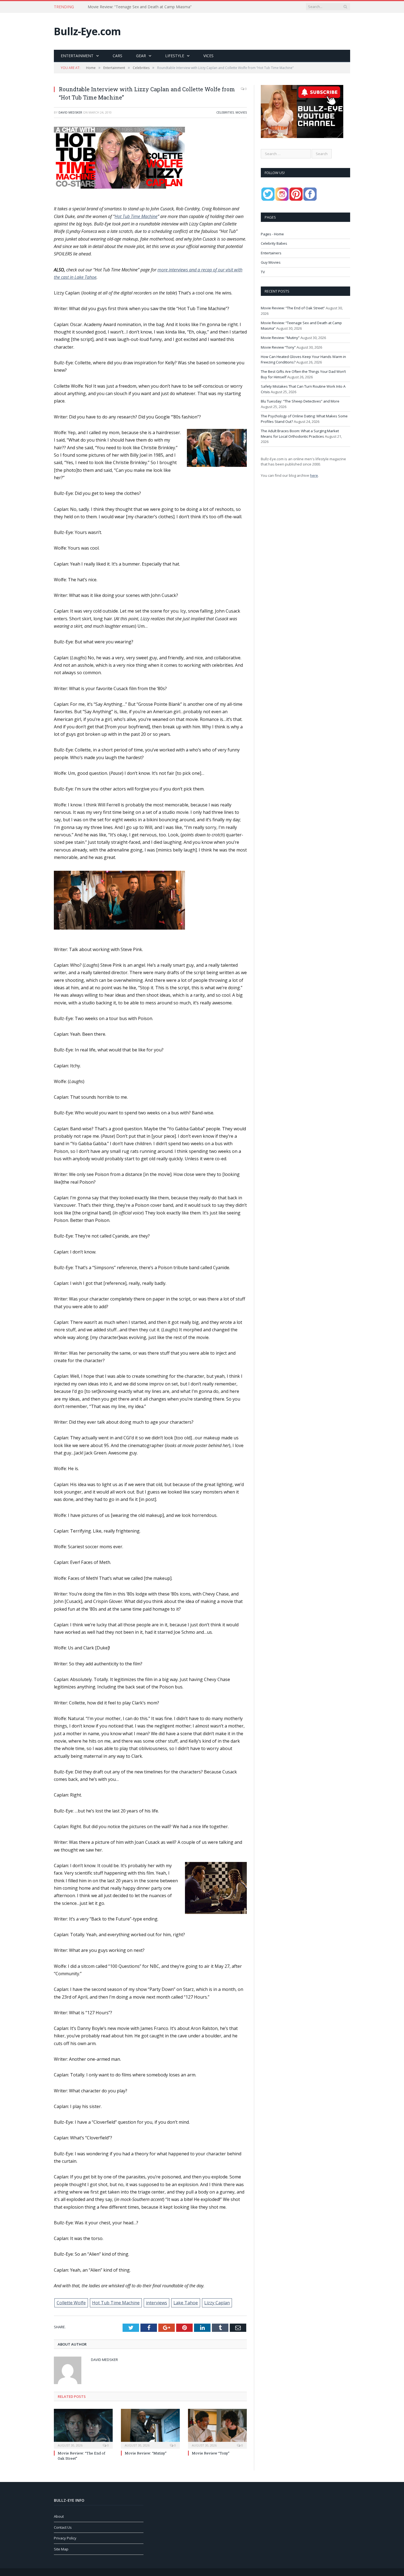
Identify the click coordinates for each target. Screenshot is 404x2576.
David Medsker (70, 112)
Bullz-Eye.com (87, 31)
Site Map (61, 2549)
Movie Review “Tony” (211, 2453)
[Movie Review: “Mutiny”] (150, 2428)
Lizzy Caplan (217, 2303)
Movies (241, 112)
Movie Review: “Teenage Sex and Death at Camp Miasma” (140, 7)
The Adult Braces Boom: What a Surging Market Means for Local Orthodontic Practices (300, 434)
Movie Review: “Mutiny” (146, 2453)
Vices (208, 56)
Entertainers (271, 253)
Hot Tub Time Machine (136, 216)
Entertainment (77, 56)
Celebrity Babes (274, 243)
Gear (141, 56)
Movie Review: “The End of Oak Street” (293, 308)
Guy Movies (271, 262)
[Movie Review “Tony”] (217, 2428)
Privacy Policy (65, 2538)
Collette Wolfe (71, 2303)
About (59, 2516)
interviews (157, 2303)
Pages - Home (272, 234)
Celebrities (225, 112)
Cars (117, 56)
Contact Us (63, 2527)
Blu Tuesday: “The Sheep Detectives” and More (300, 401)
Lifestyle (175, 56)
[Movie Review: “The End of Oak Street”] (83, 2428)
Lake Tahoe (186, 2303)
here (314, 475)
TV (263, 272)
